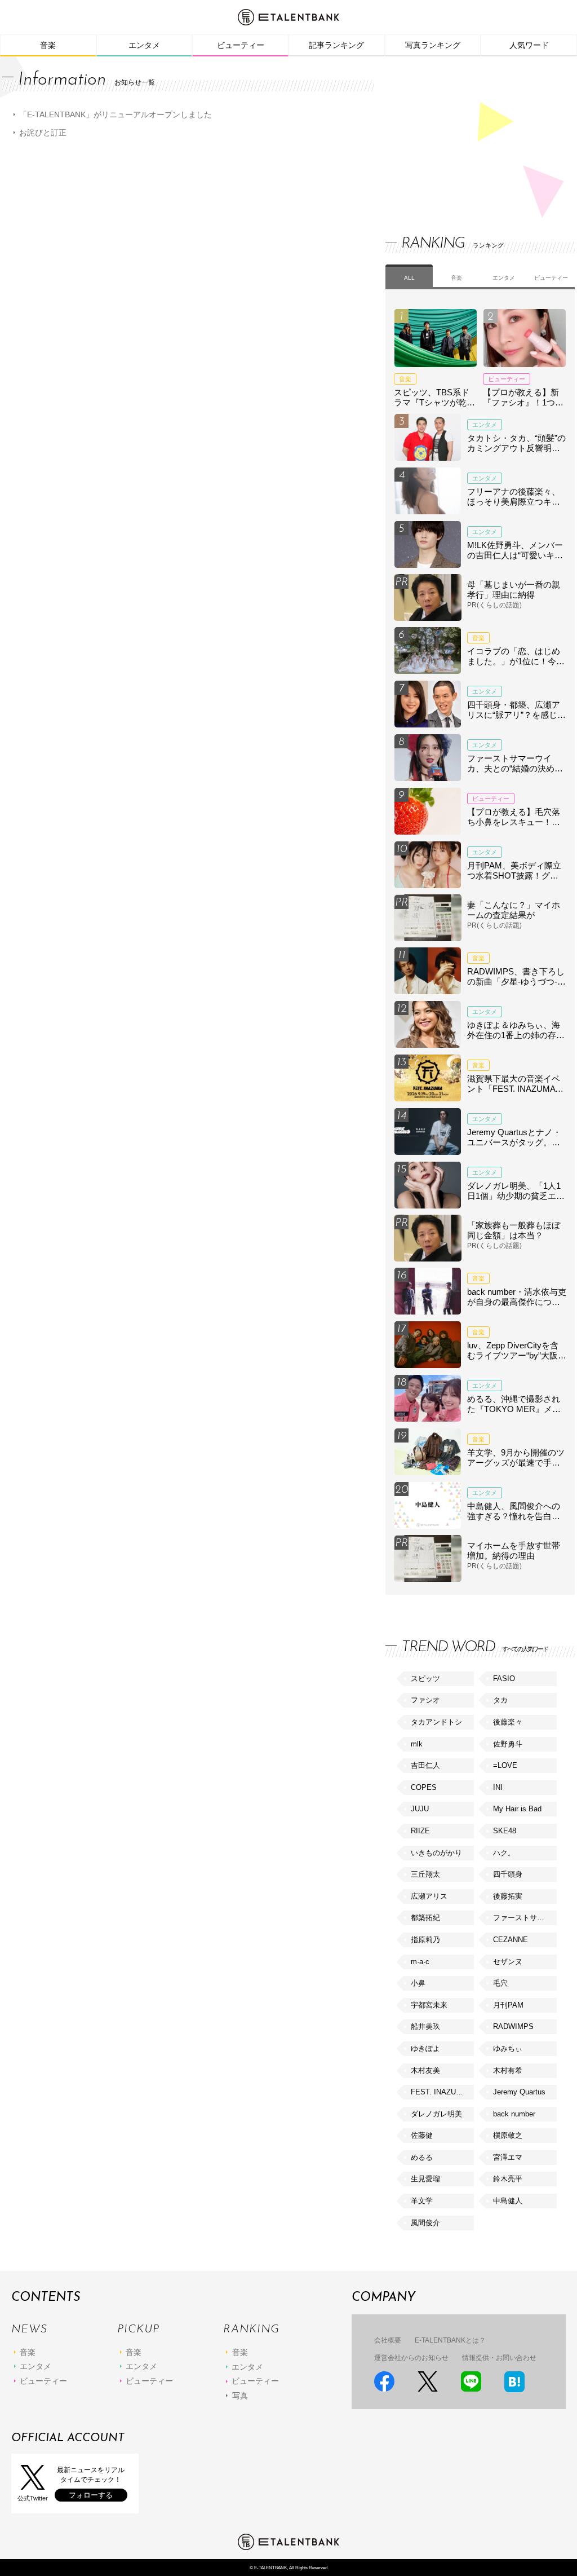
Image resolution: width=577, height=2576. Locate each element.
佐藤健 (422, 2135)
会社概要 (388, 2340)
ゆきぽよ (425, 2048)
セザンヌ (508, 1962)
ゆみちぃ (508, 2048)
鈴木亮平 (508, 2179)
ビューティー (241, 45)
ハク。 (504, 1853)
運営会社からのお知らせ (411, 2358)
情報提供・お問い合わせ (499, 2358)
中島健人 (508, 2201)
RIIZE (420, 1831)
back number (514, 2114)
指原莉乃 (425, 1940)
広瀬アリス (429, 1896)
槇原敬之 (508, 2135)
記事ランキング (336, 45)
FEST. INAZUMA (439, 2092)
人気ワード (529, 45)
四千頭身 (508, 1874)
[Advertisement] (470, 135)
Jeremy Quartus (519, 2092)
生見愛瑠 (425, 2179)
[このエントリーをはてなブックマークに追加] (514, 2382)
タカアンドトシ (436, 1722)
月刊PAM (508, 2005)
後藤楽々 (508, 1722)
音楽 (48, 45)
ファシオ (425, 1700)
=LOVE (505, 1765)
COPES (424, 1787)
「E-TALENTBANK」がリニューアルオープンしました (116, 114)
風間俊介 (425, 2223)
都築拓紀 (425, 1918)
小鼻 (418, 1983)
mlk (417, 1744)
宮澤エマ (508, 2157)
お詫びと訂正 (43, 133)
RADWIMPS (513, 2026)
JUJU (420, 1809)
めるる (422, 2157)
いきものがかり (436, 1853)
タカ (500, 1700)
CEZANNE (511, 1940)
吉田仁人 (425, 1765)
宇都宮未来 (429, 2005)
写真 (240, 2396)
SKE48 (505, 1831)
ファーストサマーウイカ (525, 1918)
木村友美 (425, 2070)
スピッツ (425, 1679)
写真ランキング (433, 45)
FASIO (504, 1679)
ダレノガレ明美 (436, 2114)
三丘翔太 (425, 1874)
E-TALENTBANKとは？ (450, 2340)
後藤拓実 (508, 1896)
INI (498, 1787)
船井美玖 (425, 2026)
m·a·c (420, 1962)
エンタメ (144, 45)
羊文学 (422, 2201)
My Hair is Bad (517, 1809)
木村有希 (508, 2070)
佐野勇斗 (508, 1744)
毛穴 (500, 1983)
